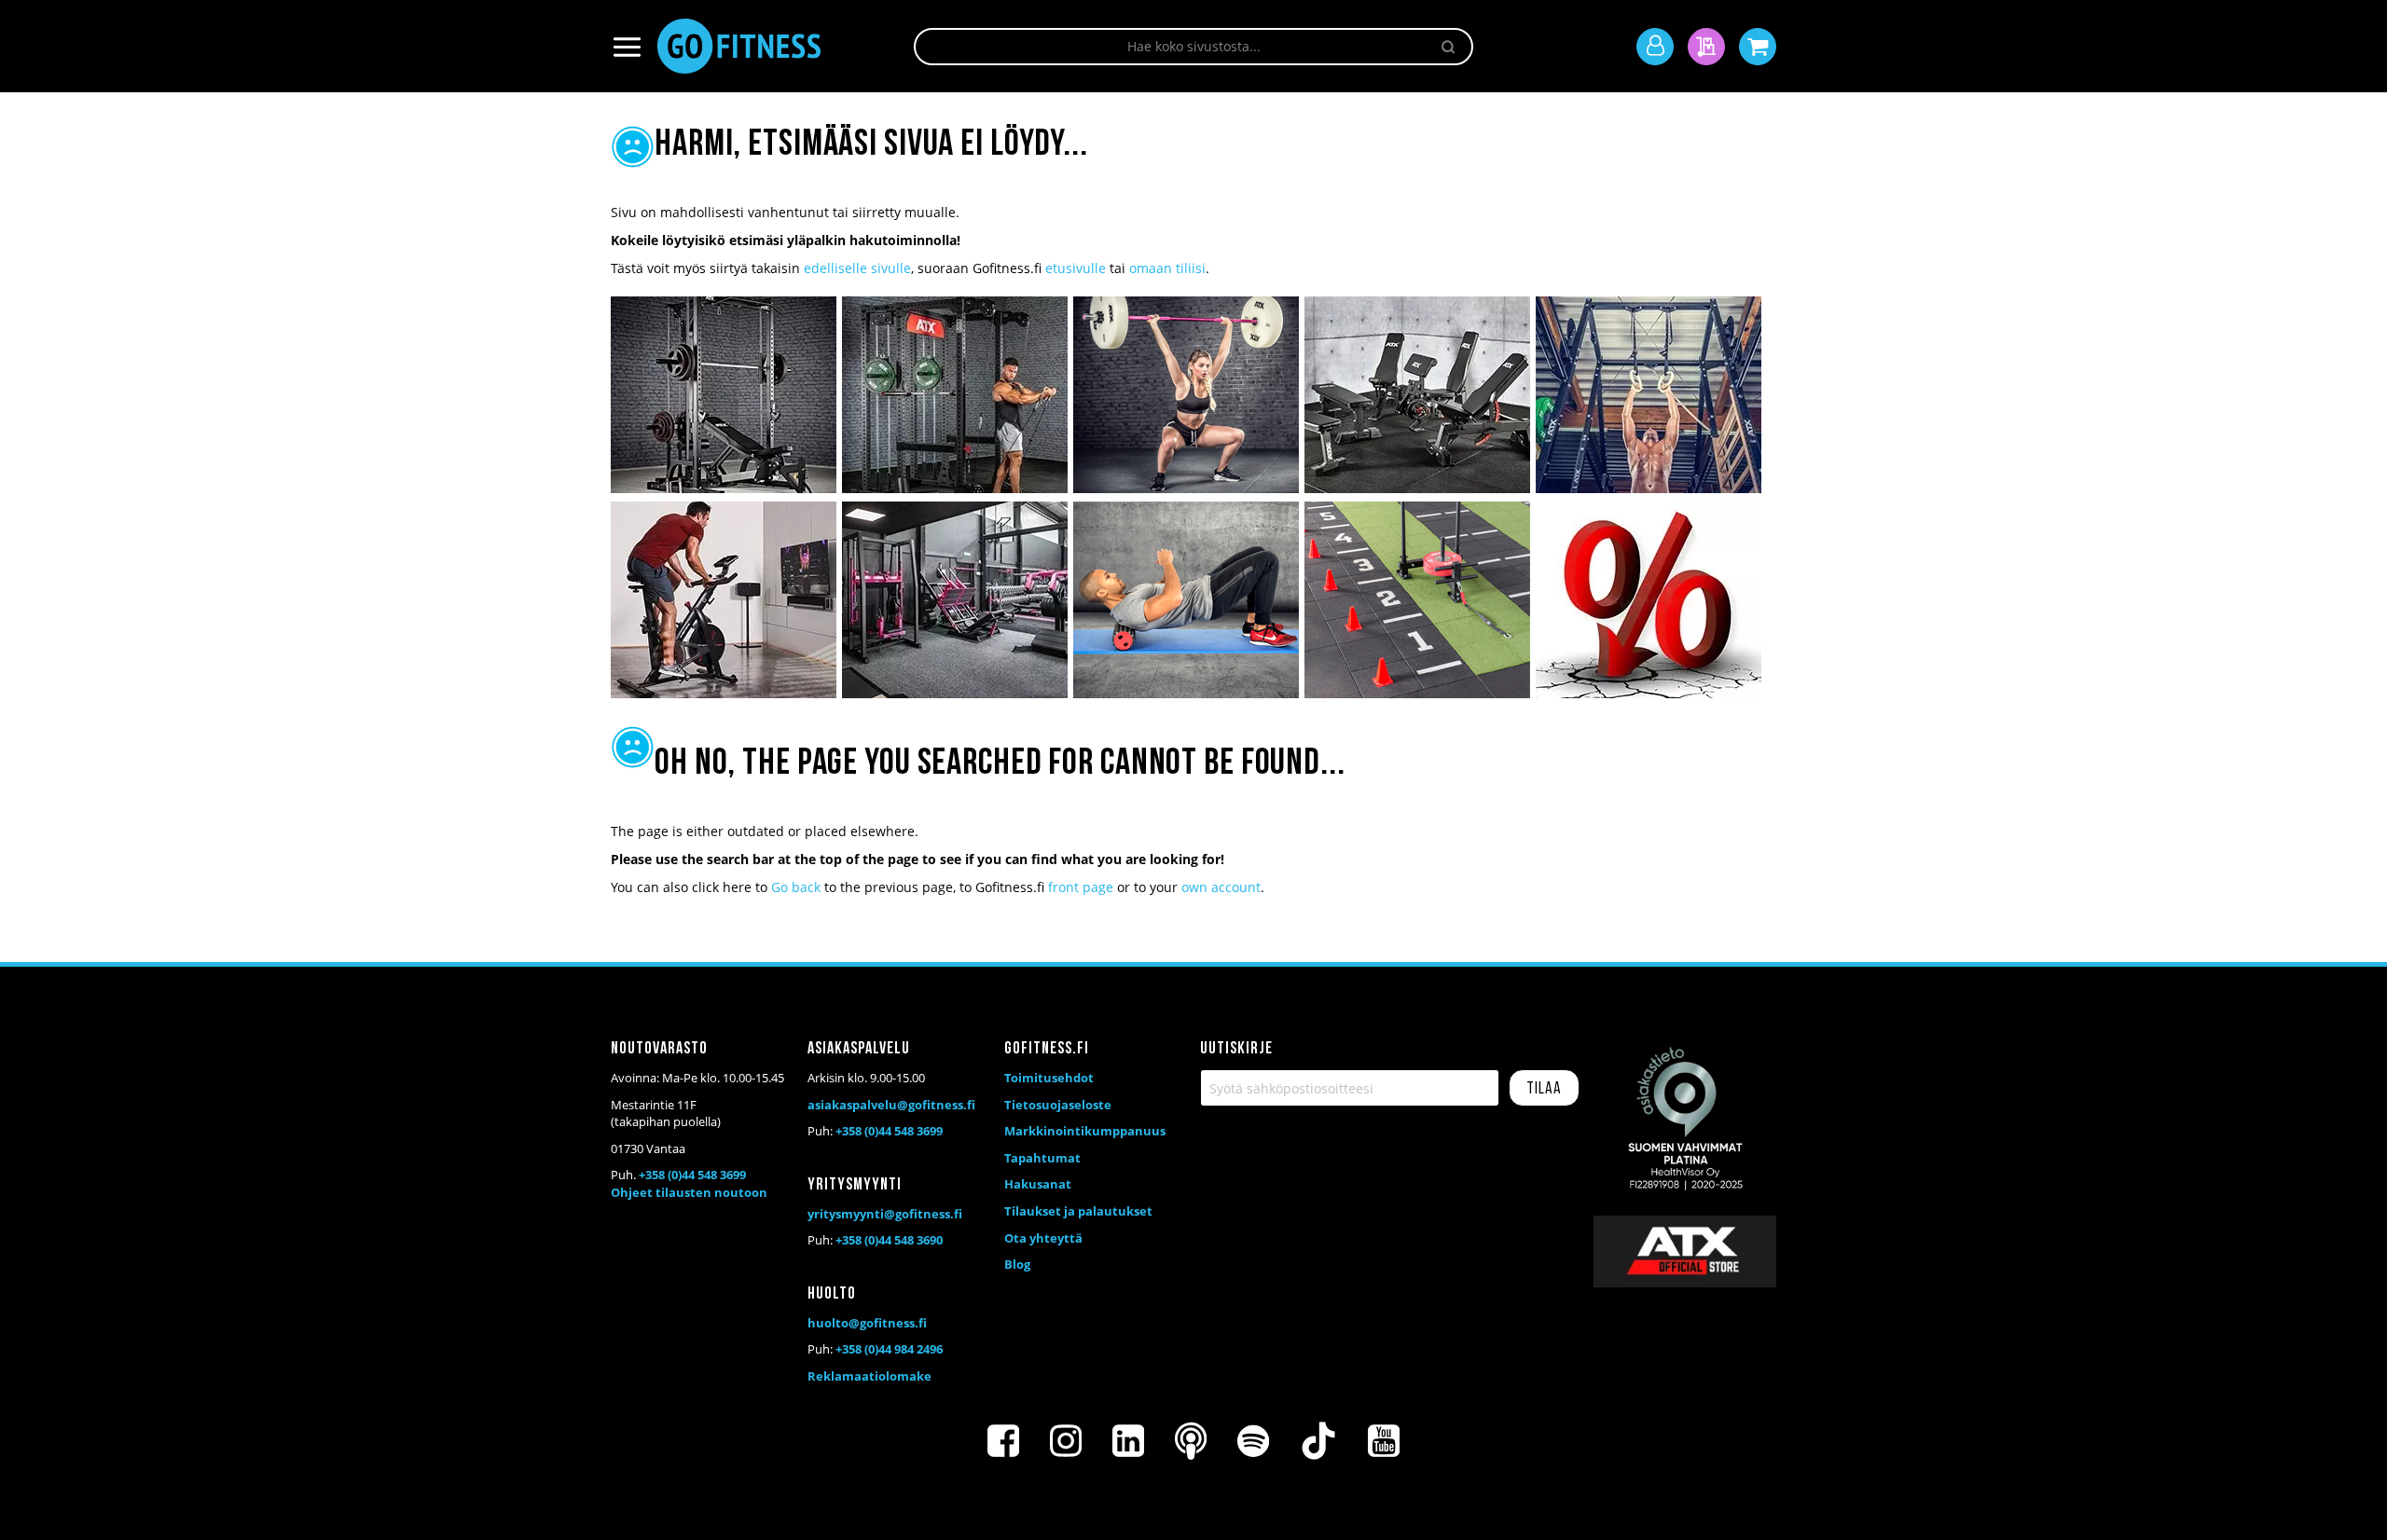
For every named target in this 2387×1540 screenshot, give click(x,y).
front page (1081, 887)
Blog (1017, 1264)
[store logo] (739, 46)
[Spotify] (1253, 1441)
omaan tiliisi (1167, 268)
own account (1221, 887)
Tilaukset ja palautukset (1078, 1211)
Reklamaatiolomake (869, 1376)
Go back (796, 887)
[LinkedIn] (1128, 1441)
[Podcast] (1191, 1441)
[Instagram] (1066, 1441)
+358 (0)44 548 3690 (889, 1240)
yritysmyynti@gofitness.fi (885, 1214)
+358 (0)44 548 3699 (692, 1175)
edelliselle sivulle (857, 268)
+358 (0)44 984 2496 (889, 1349)
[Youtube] (1384, 1441)
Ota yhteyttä (1043, 1238)
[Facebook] (1003, 1441)
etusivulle (1076, 268)
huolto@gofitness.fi (867, 1323)
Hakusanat (1038, 1184)
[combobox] (1193, 47)
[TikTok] (1318, 1441)
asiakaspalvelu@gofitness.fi (891, 1105)
